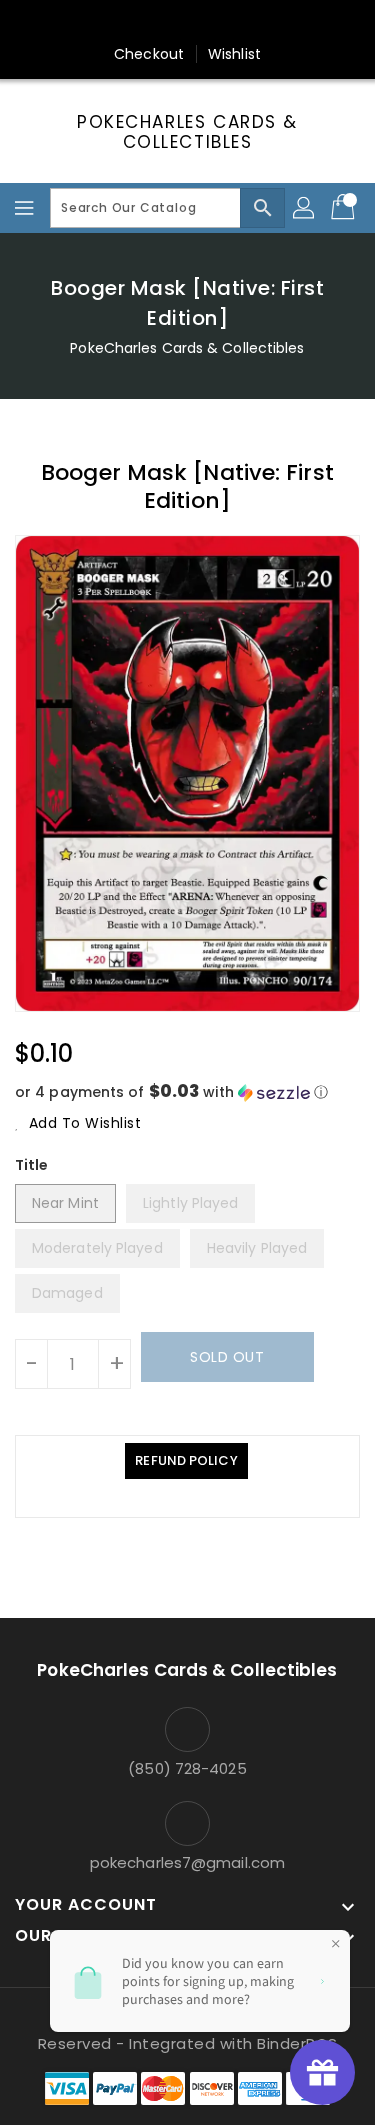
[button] (187, 1092)
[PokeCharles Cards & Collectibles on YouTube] (283, 23)
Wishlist (234, 54)
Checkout (149, 54)
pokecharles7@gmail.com (187, 1862)
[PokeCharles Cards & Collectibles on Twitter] (130, 23)
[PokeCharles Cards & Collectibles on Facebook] (92, 23)
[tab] (186, 1461)
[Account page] (305, 208)
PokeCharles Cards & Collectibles (187, 132)
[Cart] (345, 208)
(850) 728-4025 (187, 1768)
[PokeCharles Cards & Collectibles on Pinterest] (168, 23)
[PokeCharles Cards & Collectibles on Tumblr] (245, 23)
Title (32, 1165)
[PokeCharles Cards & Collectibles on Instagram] (207, 23)
